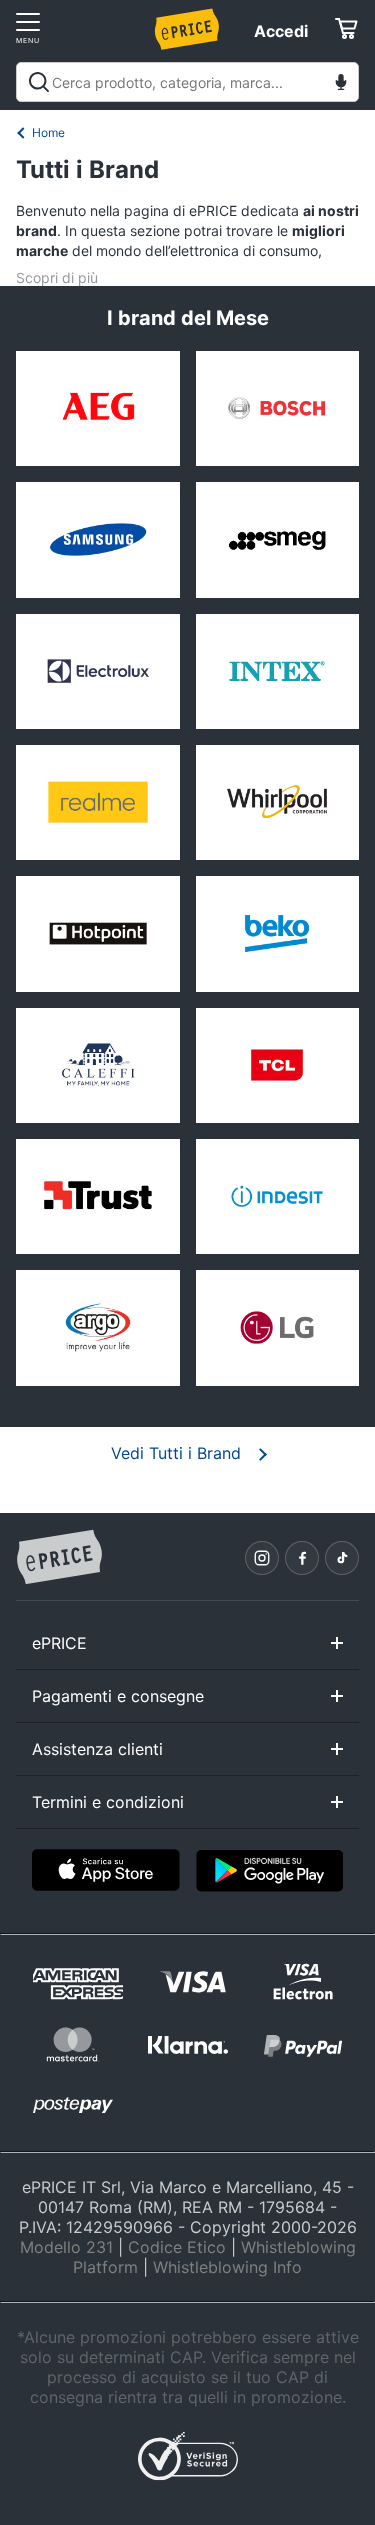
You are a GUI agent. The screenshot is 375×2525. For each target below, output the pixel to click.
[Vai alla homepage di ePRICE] (59, 1558)
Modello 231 (66, 2247)
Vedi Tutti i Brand (176, 1453)
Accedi (281, 31)
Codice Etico (177, 2247)
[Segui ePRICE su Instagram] (262, 1558)
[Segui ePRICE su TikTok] (342, 1558)
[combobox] (187, 82)
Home (48, 132)
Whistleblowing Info (227, 2267)
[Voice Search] (341, 84)
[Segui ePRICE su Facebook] (302, 1558)
